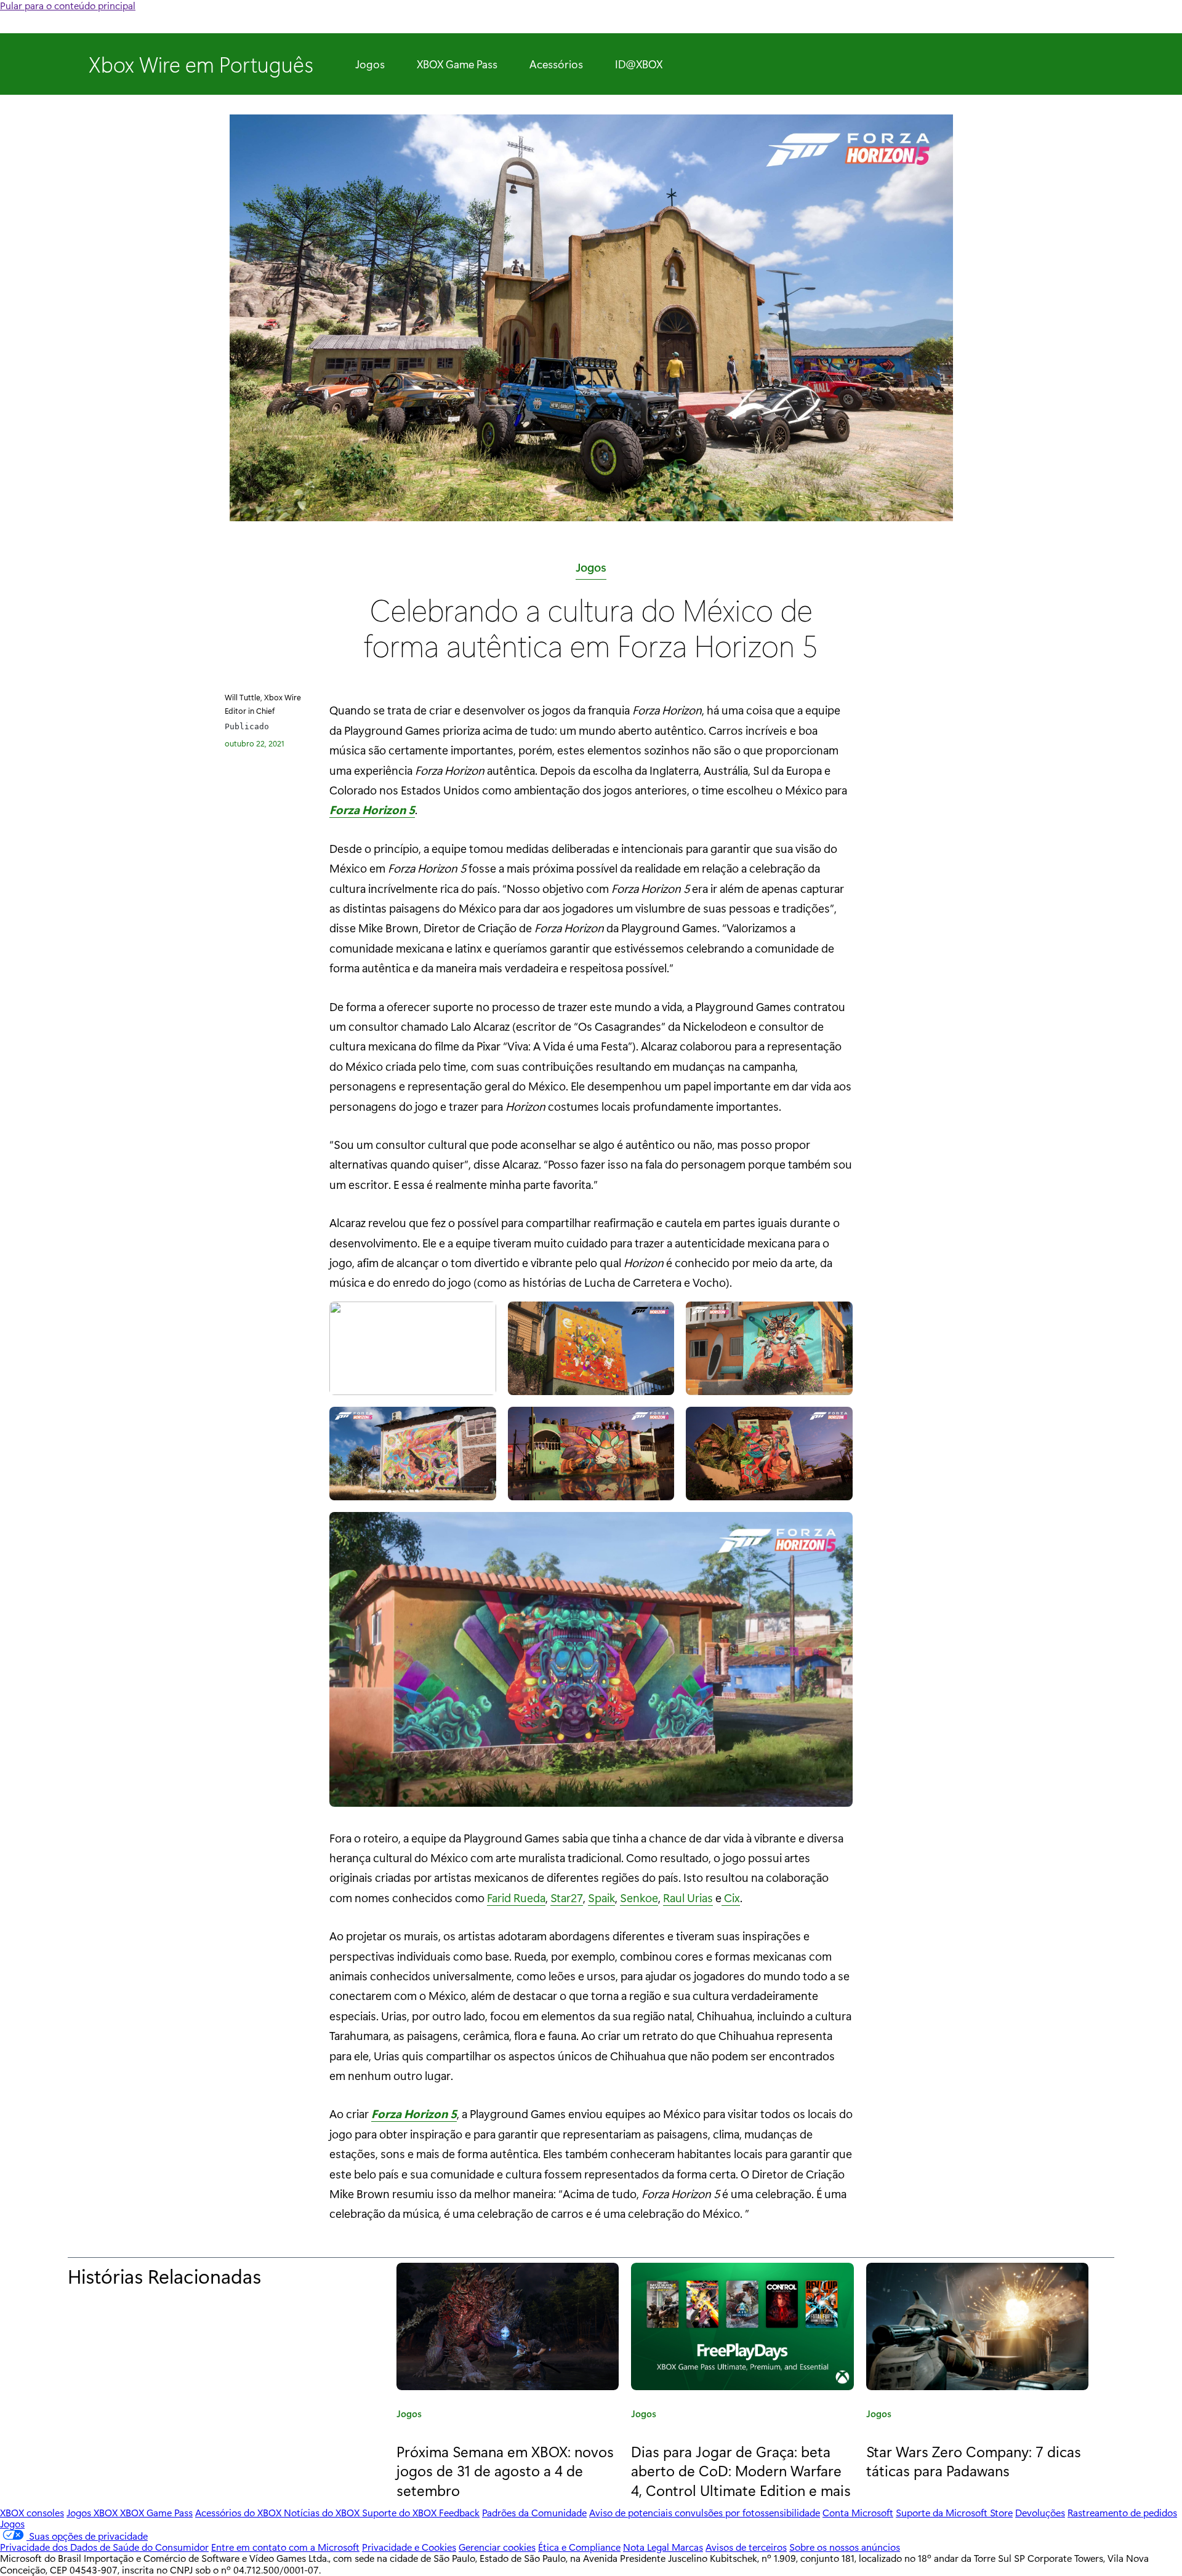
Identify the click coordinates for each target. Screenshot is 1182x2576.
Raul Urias (688, 1897)
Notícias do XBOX (323, 2512)
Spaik (601, 1897)
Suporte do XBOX (400, 2512)
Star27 (567, 1897)
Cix (731, 1897)
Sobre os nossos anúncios (845, 2547)
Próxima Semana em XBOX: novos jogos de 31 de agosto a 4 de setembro (505, 2470)
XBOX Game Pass (457, 64)
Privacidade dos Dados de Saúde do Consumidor (104, 2547)
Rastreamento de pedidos (1122, 2512)
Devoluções (1040, 2512)
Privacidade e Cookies (409, 2547)
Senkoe (639, 1897)
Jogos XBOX (93, 2512)
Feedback (459, 2512)
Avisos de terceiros (746, 2547)
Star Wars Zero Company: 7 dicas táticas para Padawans (974, 2461)
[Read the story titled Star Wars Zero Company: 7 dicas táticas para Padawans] (977, 2326)
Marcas (687, 2547)
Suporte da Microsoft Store (954, 2512)
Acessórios (556, 64)
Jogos (370, 64)
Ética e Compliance (579, 2547)
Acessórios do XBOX (239, 2512)
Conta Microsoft (858, 2512)
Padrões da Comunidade (534, 2512)
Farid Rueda (516, 1897)
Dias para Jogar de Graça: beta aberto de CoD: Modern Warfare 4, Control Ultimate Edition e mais (741, 2470)
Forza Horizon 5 (372, 809)
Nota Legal (647, 2547)
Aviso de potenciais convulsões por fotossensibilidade (705, 2512)
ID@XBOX (639, 64)
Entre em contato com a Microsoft (285, 2547)
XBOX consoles (32, 2512)
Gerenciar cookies (497, 2547)
